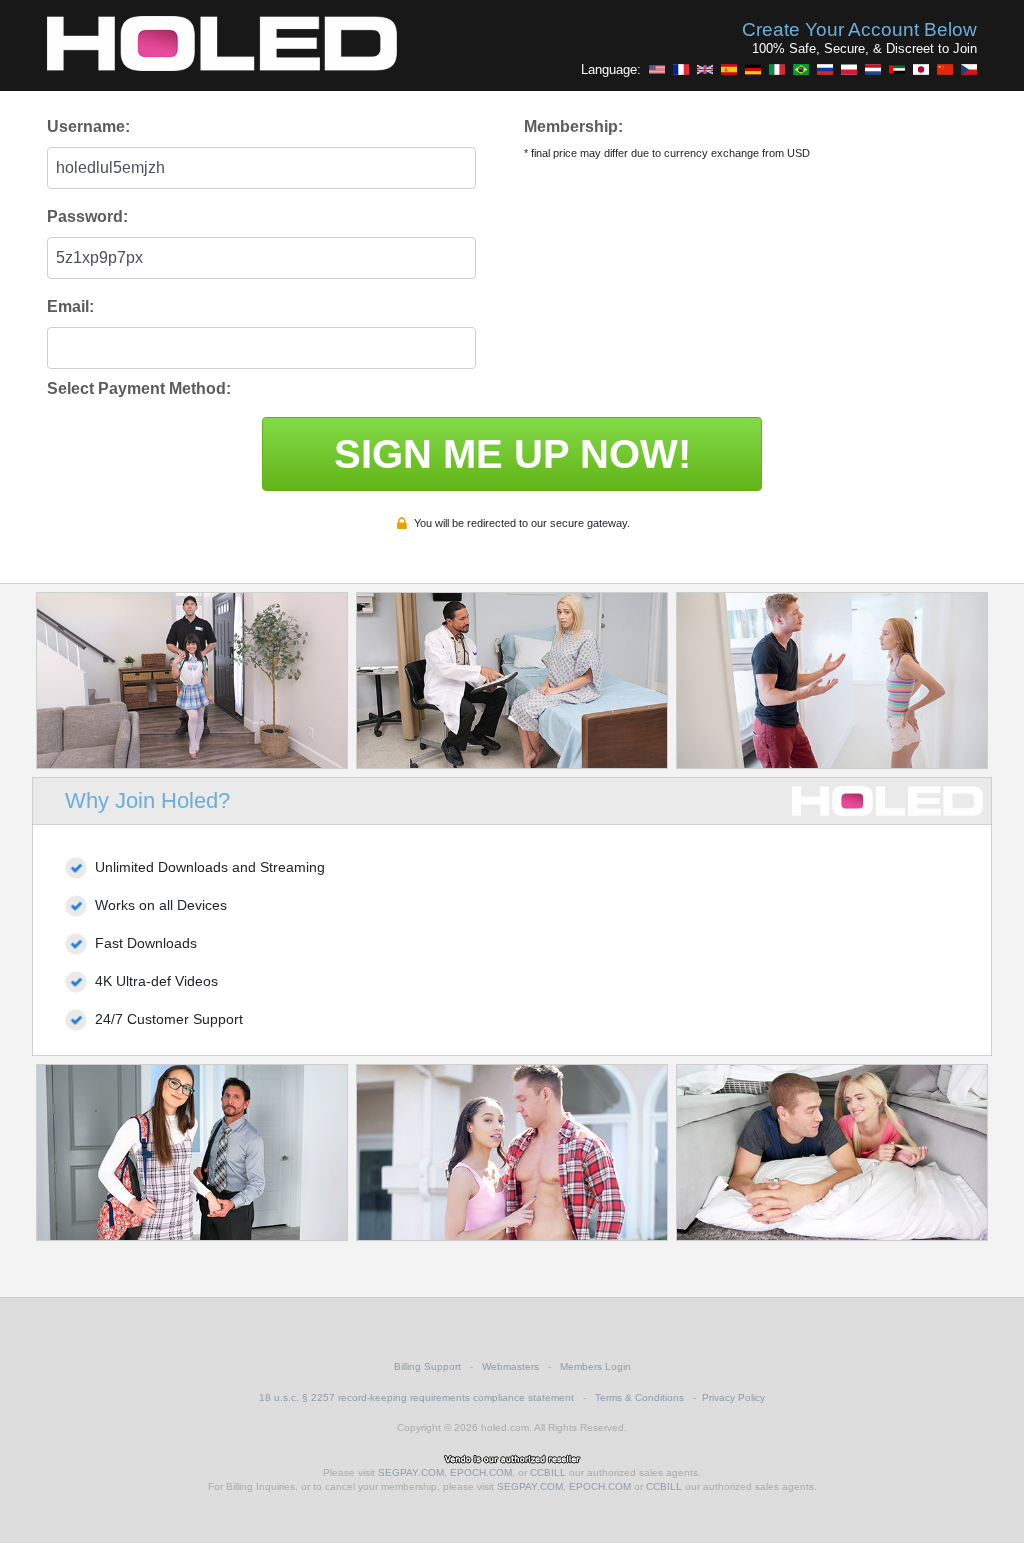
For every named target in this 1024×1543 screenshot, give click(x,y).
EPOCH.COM (481, 1472)
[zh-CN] (945, 69)
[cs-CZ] (969, 69)
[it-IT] (777, 69)
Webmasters (510, 1366)
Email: (70, 306)
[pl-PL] (849, 69)
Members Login (595, 1366)
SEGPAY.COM (411, 1472)
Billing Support (427, 1366)
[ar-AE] (897, 69)
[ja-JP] (921, 69)
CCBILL (548, 1472)
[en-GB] (705, 69)
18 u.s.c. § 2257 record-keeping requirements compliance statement (416, 1397)
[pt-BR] (801, 69)
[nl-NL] (873, 69)
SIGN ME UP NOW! (512, 454)
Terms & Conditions (639, 1397)
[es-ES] (729, 69)
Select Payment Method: (139, 388)
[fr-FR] (681, 69)
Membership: (573, 126)
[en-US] (657, 69)
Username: (88, 126)
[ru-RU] (825, 69)
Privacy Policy (733, 1397)
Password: (87, 216)
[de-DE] (753, 69)
